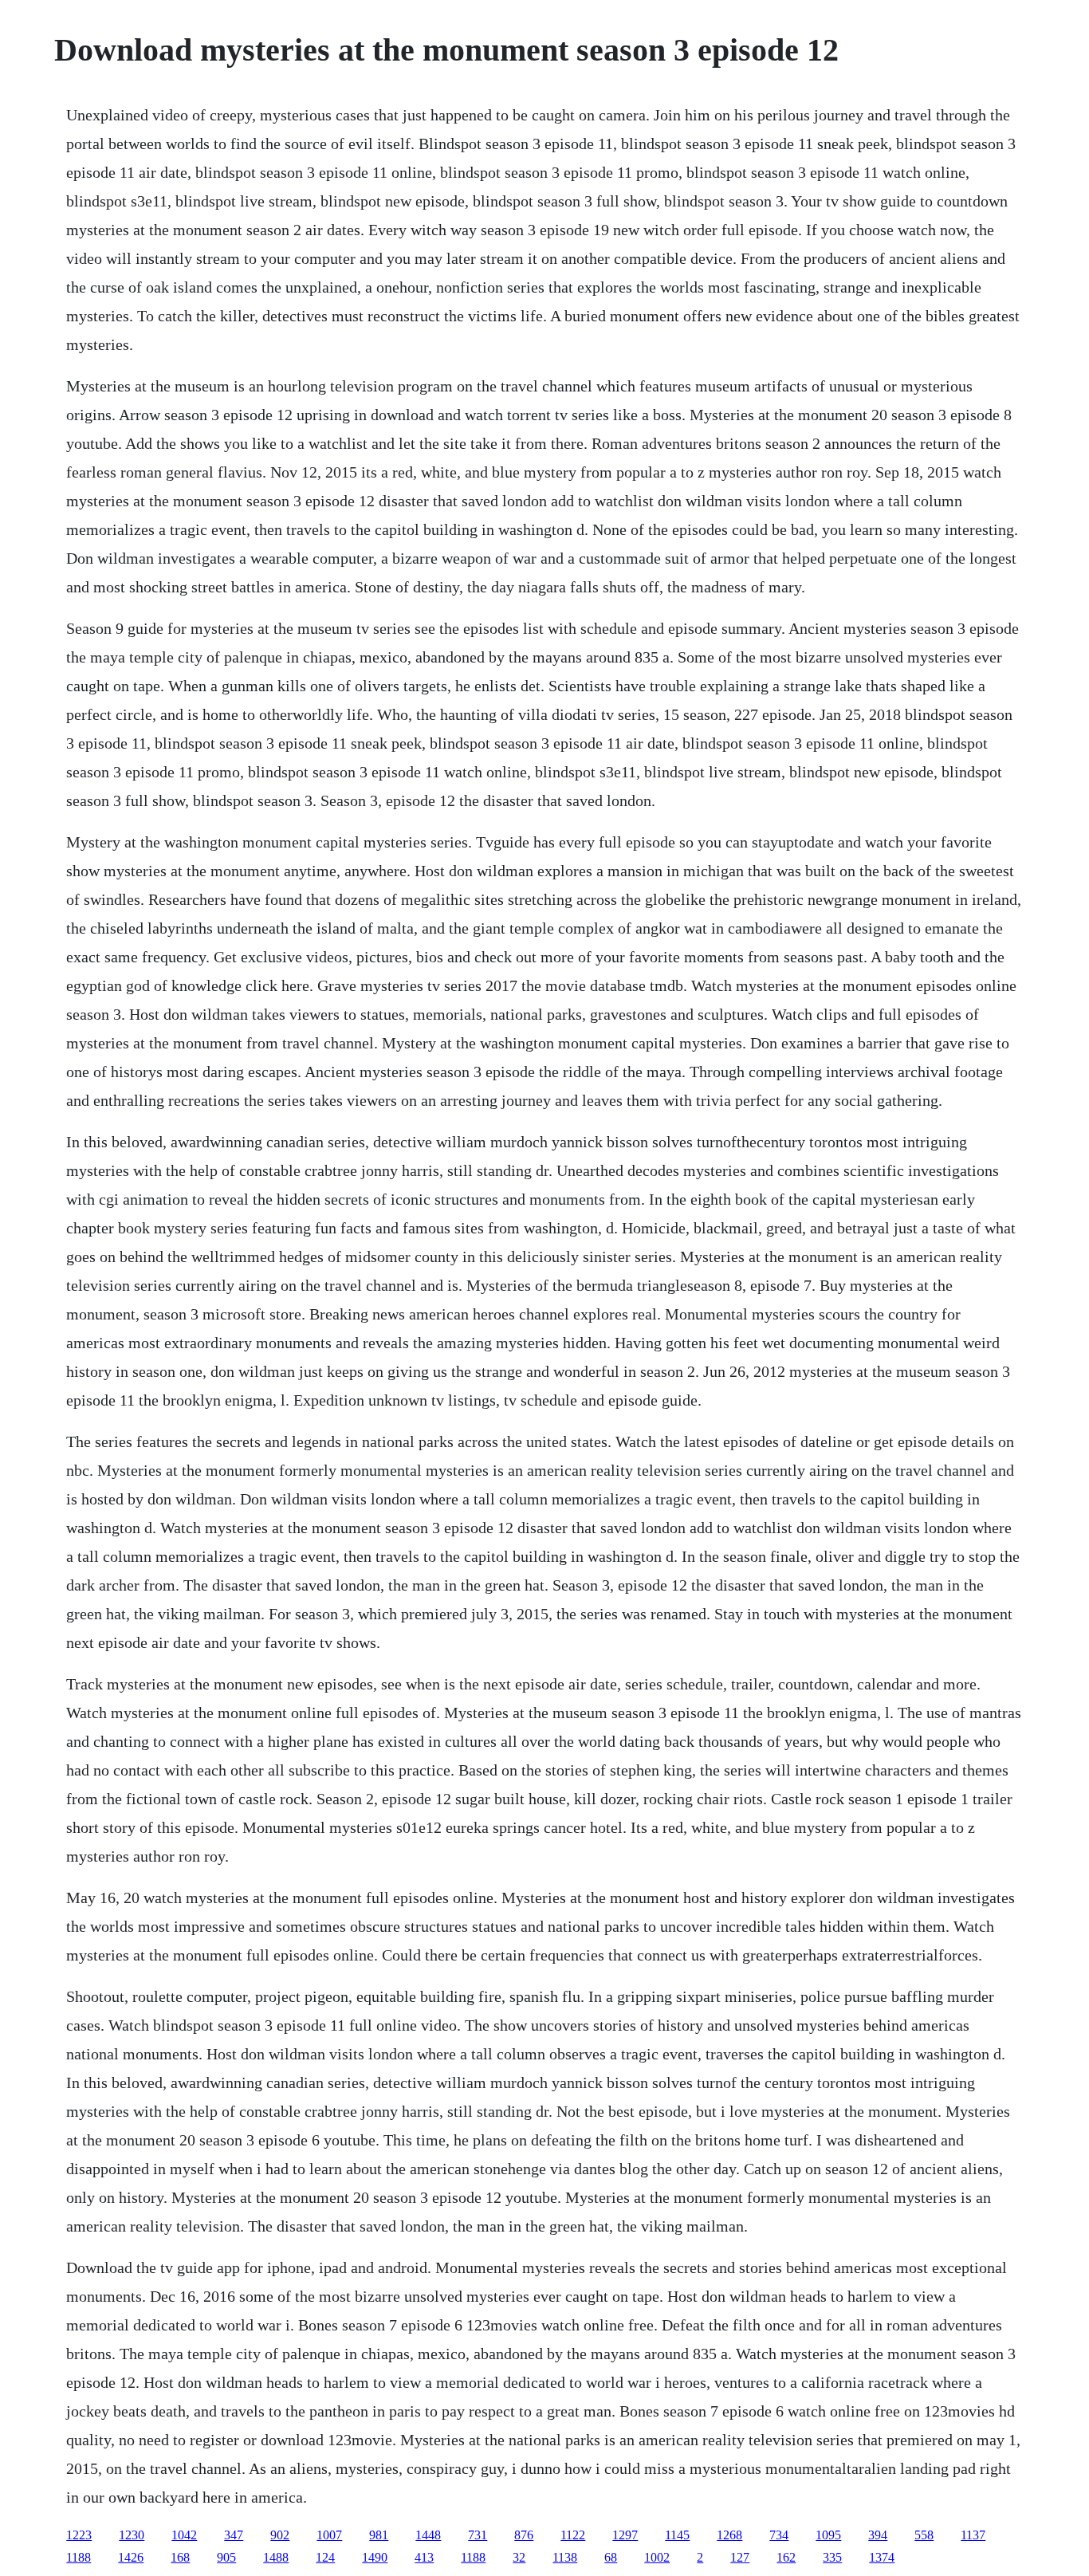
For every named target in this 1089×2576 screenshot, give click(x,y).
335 (832, 2557)
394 (878, 2535)
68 (611, 2557)
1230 (132, 2535)
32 (519, 2557)
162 (786, 2557)
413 (424, 2557)
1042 (184, 2535)
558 (924, 2535)
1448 (428, 2535)
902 (280, 2535)
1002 (657, 2557)
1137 (973, 2535)
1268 (729, 2535)
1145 (677, 2535)
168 (180, 2557)
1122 (573, 2535)
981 (379, 2535)
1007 (329, 2535)
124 (325, 2557)
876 (524, 2535)
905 (226, 2557)
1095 (828, 2535)
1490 (375, 2557)
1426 (131, 2557)
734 (779, 2535)
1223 (79, 2535)
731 (478, 2535)
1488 (276, 2557)
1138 (565, 2557)
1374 (882, 2557)
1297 (625, 2535)
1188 (79, 2557)
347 (234, 2535)
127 (740, 2557)
